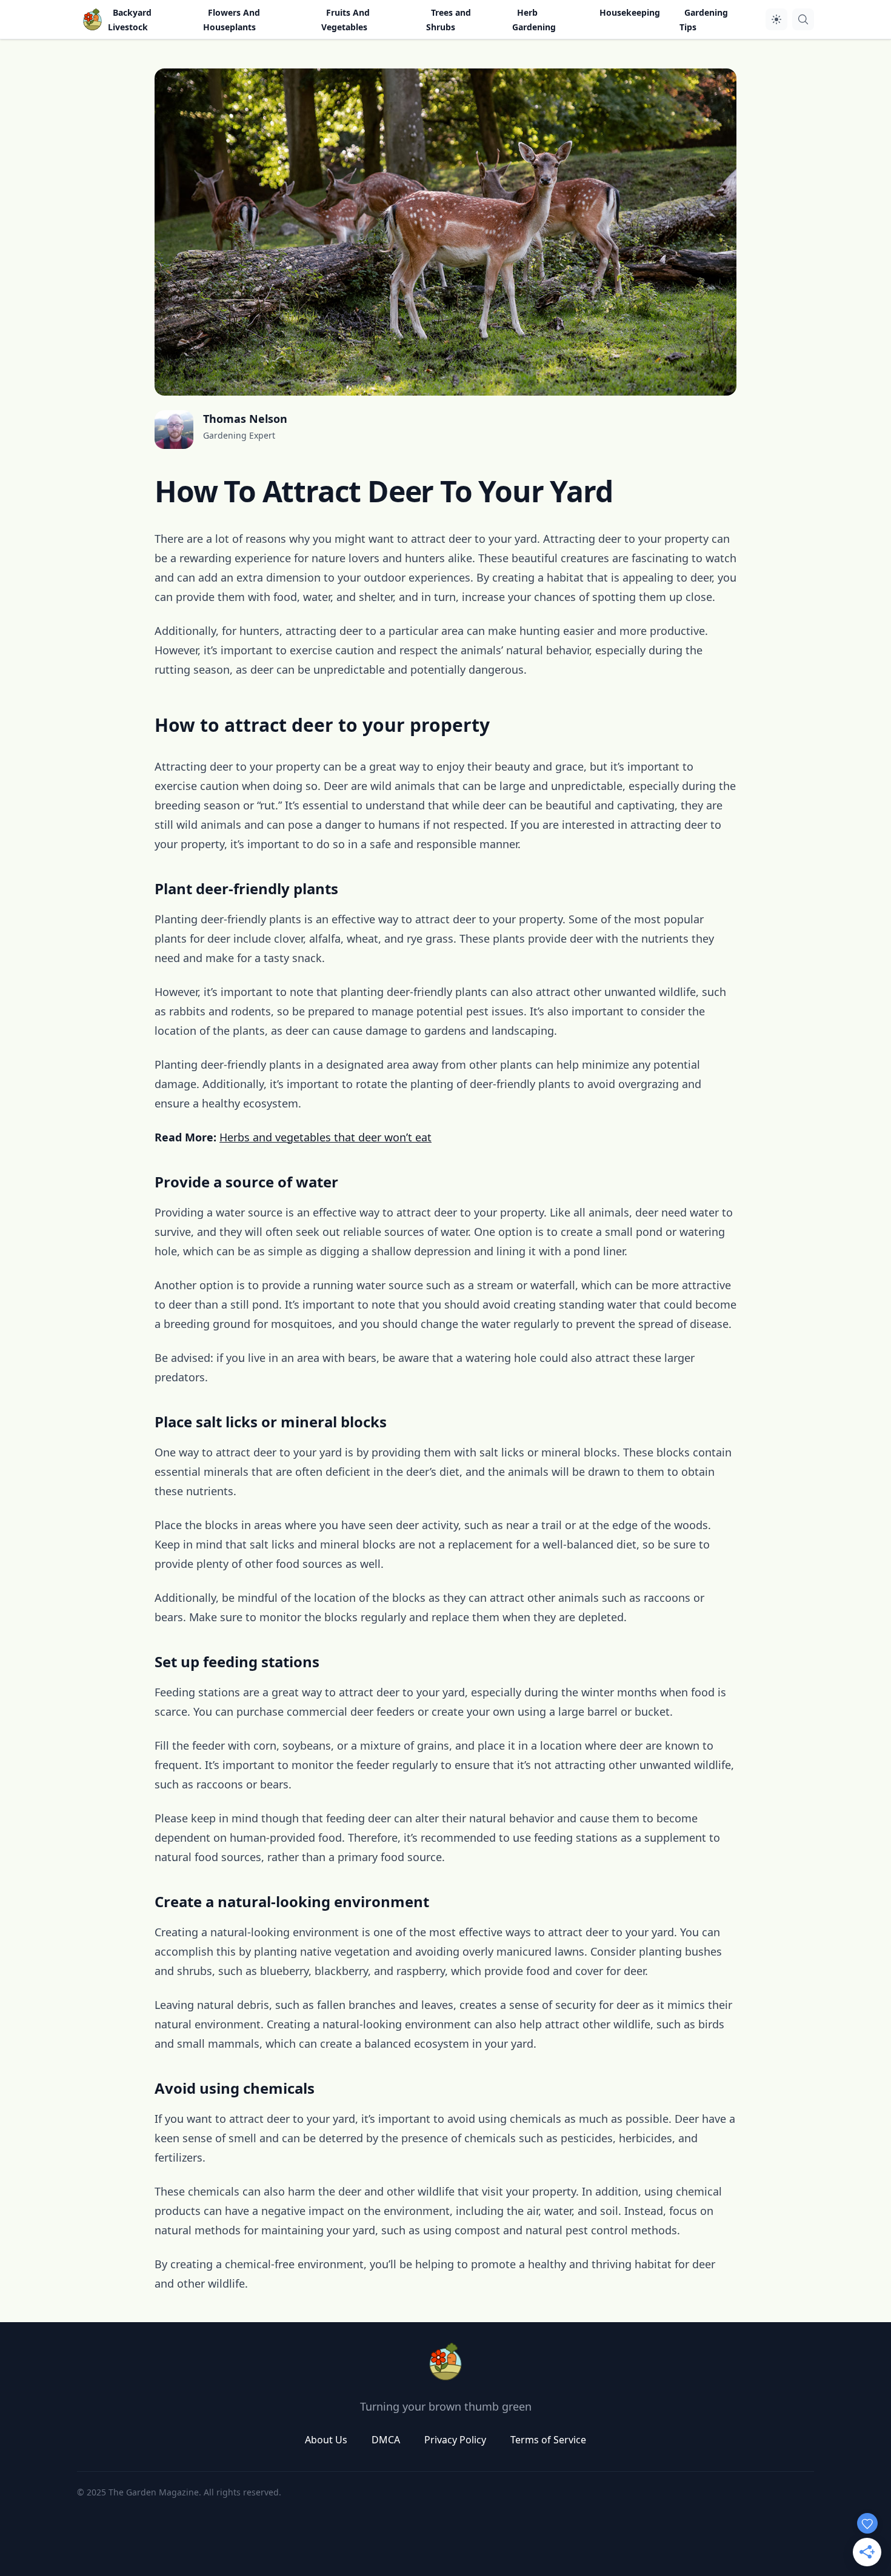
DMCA (386, 2440)
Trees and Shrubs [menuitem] (449, 20)
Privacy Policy (455, 2440)
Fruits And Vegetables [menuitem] (345, 20)
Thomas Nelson (245, 419)
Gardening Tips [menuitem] (704, 20)
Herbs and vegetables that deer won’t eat (325, 1137)
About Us (326, 2440)
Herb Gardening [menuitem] (534, 20)
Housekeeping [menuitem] (630, 12)
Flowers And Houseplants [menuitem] (232, 20)
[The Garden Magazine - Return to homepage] (446, 2362)
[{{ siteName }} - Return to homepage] (92, 19)
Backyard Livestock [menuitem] (130, 20)
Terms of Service (548, 2440)
